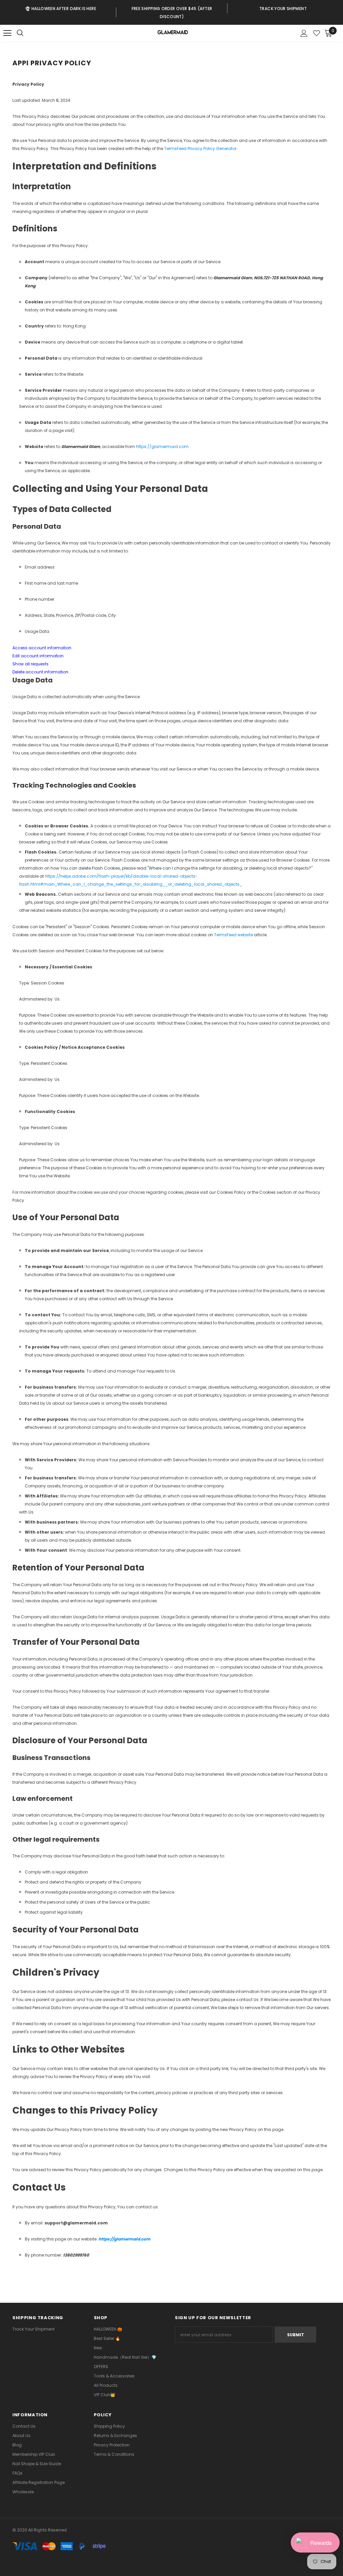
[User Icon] (304, 33)
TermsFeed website (233, 935)
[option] (61, 8)
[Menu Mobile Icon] (7, 33)
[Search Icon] (27, 33)
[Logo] (172, 33)
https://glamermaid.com (162, 447)
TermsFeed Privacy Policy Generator (200, 149)
